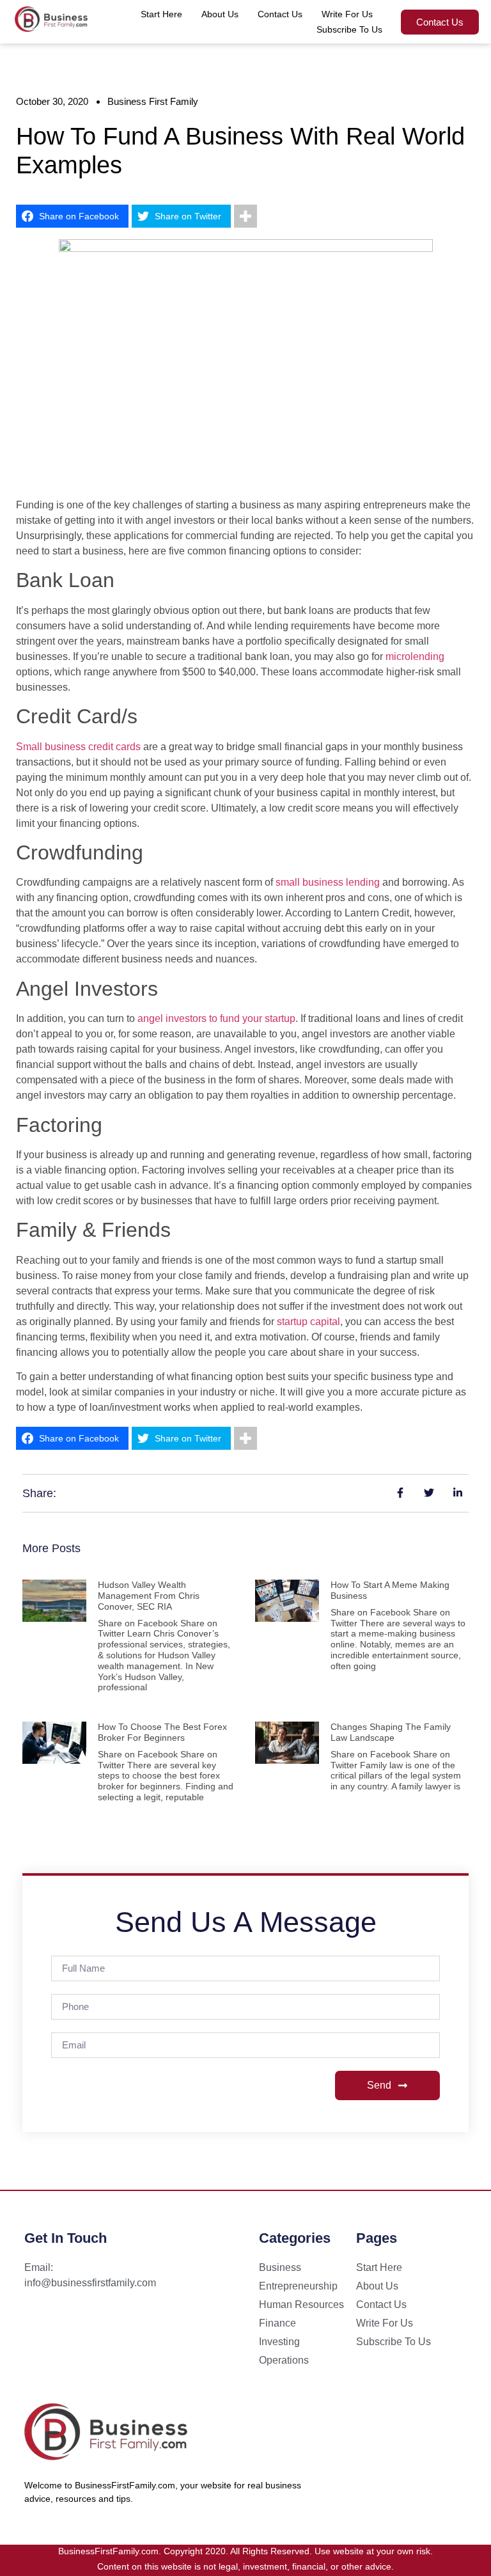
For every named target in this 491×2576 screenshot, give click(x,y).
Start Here (161, 14)
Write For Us (347, 14)
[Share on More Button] (245, 216)
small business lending (328, 882)
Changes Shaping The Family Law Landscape (391, 1732)
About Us (220, 14)
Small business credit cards (78, 747)
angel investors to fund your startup (216, 1018)
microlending (415, 656)
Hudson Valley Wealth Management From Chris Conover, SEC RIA (149, 1596)
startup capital (308, 1322)
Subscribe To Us (349, 29)
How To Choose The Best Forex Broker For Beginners (162, 1732)
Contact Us (280, 14)
